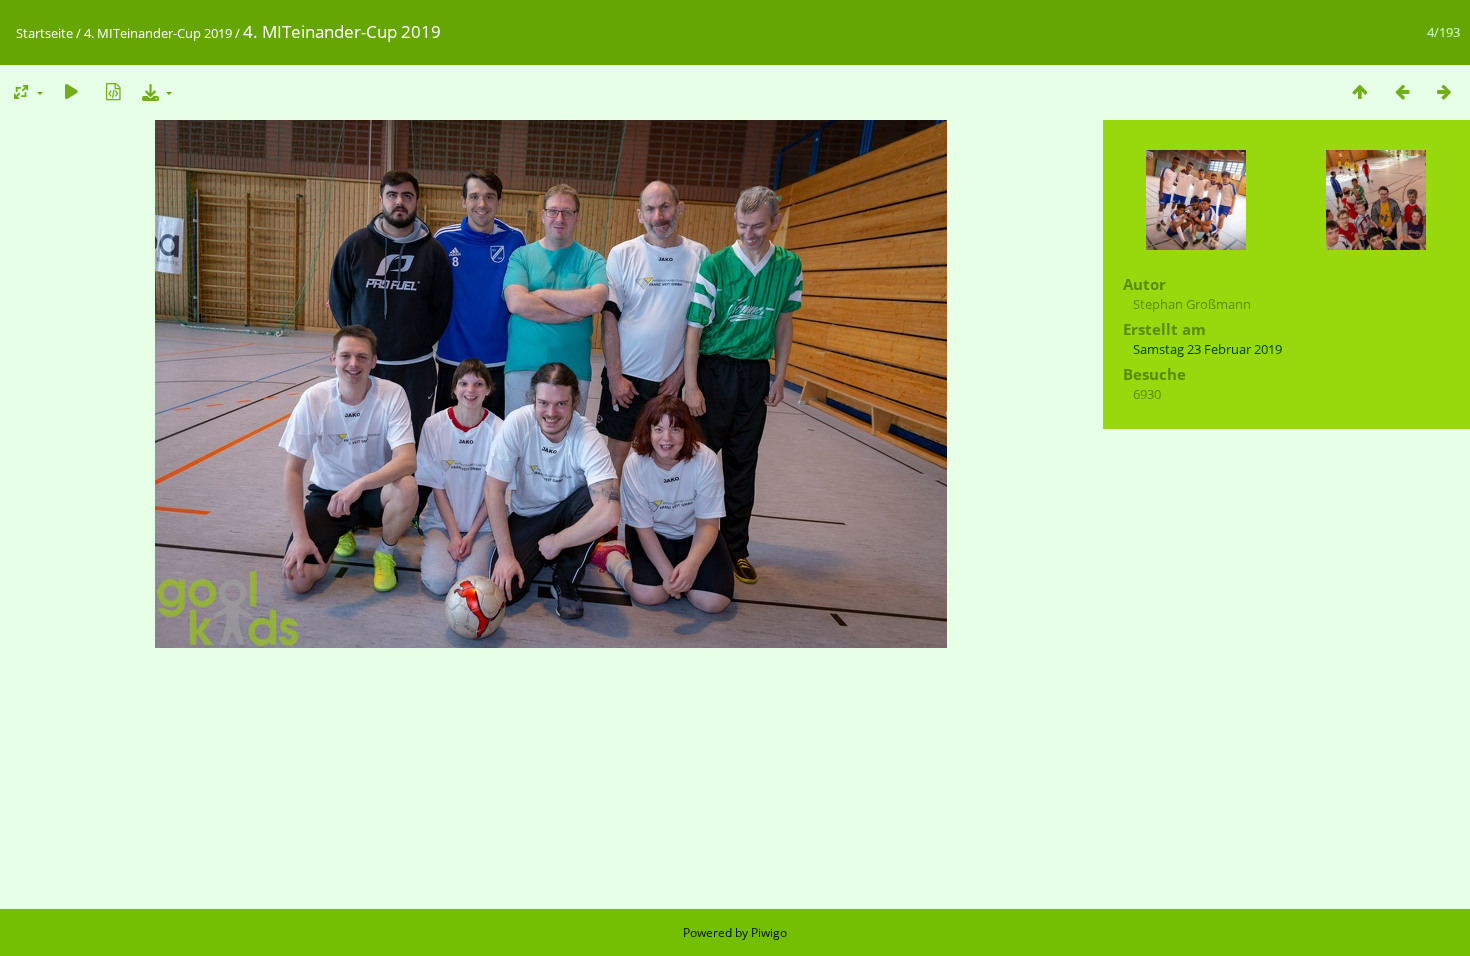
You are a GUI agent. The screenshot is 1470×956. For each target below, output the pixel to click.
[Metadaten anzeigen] (113, 91)
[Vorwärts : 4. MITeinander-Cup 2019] (1444, 91)
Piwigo (769, 932)
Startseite (44, 33)
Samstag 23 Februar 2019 (1207, 349)
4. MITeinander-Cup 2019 (158, 33)
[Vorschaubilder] (1360, 91)
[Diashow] (71, 91)
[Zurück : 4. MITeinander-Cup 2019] (1402, 91)
